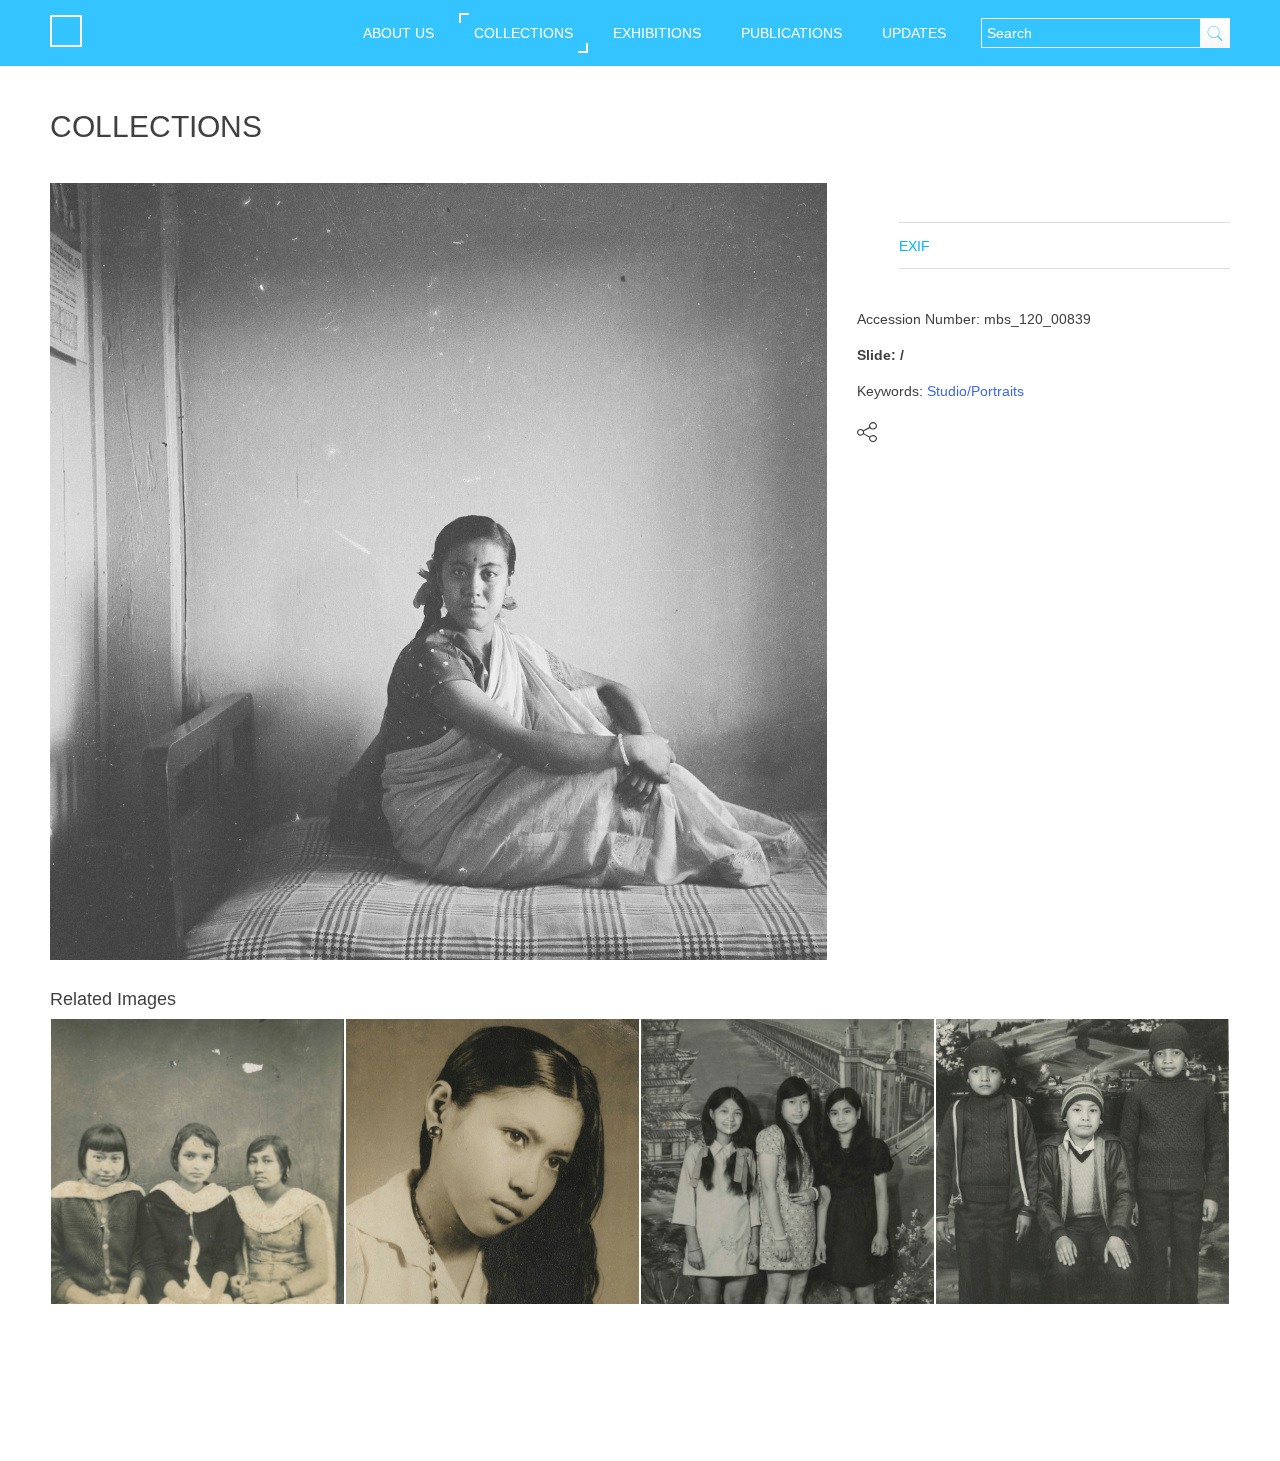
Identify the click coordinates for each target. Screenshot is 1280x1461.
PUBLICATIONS (791, 33)
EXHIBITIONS (657, 33)
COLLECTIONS (523, 33)
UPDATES (914, 33)
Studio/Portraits (975, 391)
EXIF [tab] (914, 246)
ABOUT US (398, 33)
